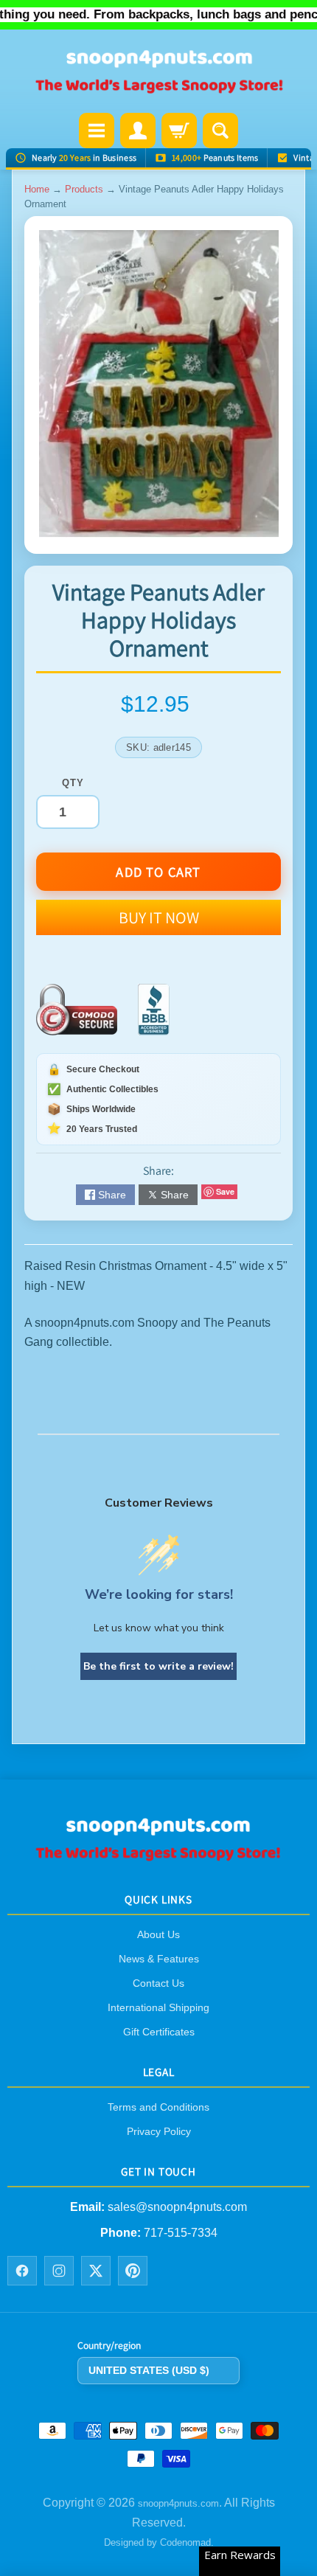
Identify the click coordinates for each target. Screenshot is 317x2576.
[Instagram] (59, 2271)
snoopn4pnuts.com (178, 2504)
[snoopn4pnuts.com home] (158, 1857)
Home (37, 189)
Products (84, 189)
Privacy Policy (159, 2131)
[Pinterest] (133, 2271)
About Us (158, 1934)
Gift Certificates (159, 2032)
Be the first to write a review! (158, 1666)
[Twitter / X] (96, 2271)
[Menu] (97, 131)
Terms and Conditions (158, 2107)
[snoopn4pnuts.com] (158, 73)
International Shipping (158, 2007)
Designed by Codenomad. (159, 2542)
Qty (73, 783)
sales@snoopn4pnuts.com (177, 2208)
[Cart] (179, 131)
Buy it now (159, 917)
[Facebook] (22, 2271)
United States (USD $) (149, 2370)
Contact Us (158, 1983)
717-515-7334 (181, 2233)
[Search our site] (220, 131)
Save (225, 1191)
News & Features (159, 1959)
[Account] (138, 131)
